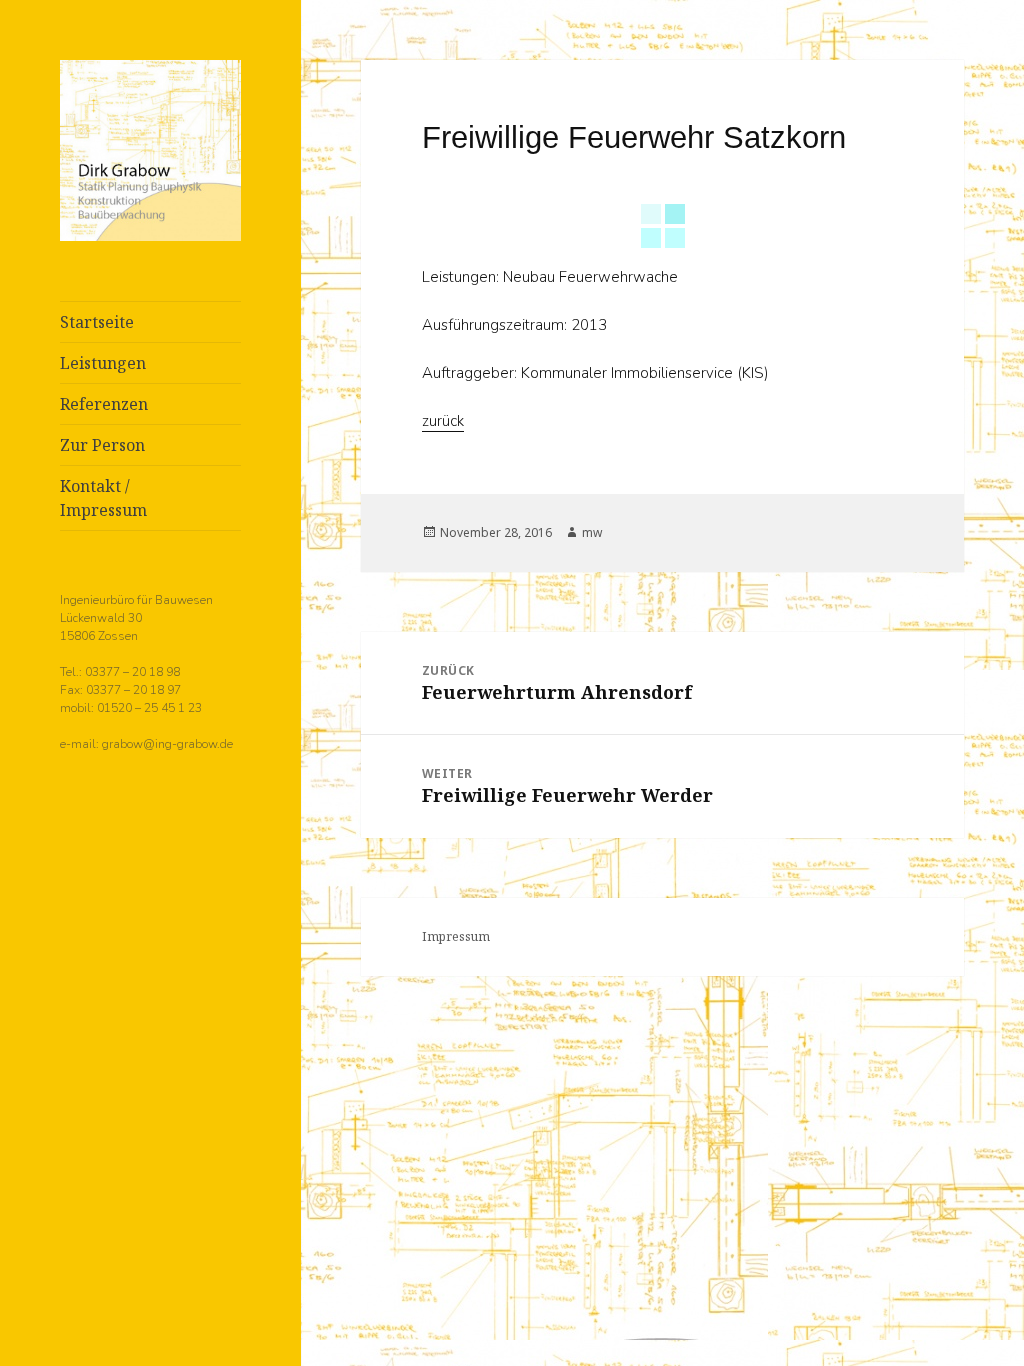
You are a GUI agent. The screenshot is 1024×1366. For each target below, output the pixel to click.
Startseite (97, 322)
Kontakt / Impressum (103, 498)
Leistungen (103, 363)
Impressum (456, 936)
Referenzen (104, 404)
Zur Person (102, 445)
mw (592, 532)
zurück (443, 421)
